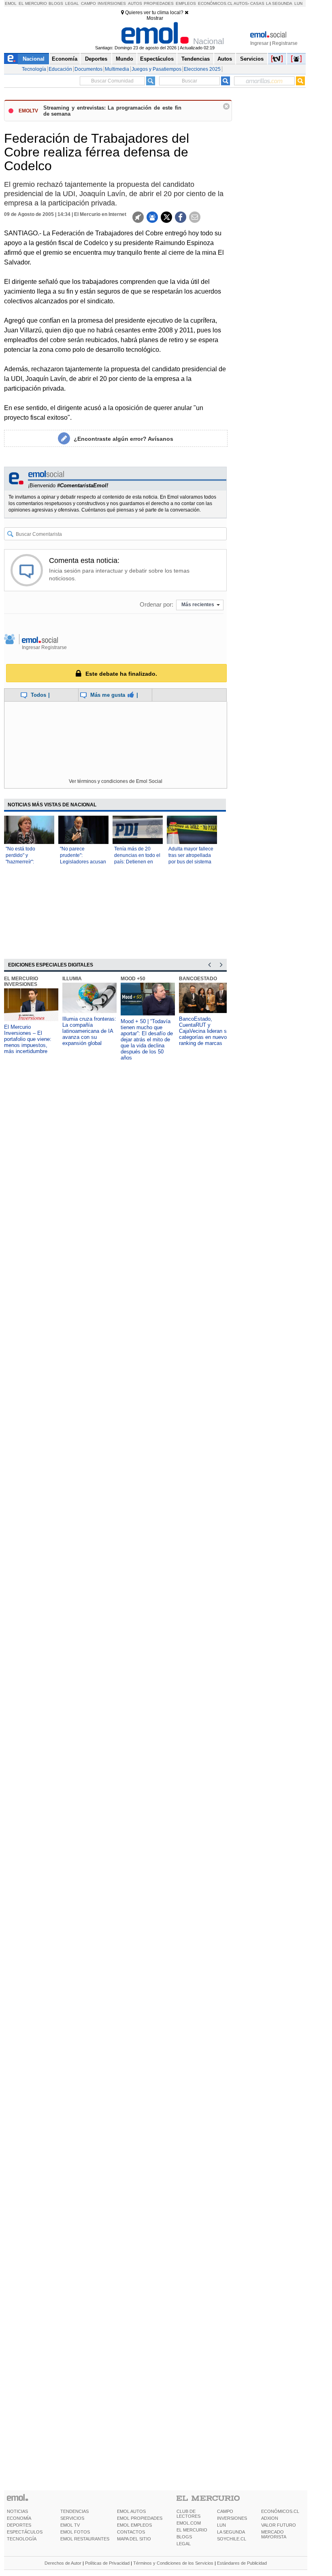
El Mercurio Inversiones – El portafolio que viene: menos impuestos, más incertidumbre (28, 1039)
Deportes (96, 59)
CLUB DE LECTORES (188, 2514)
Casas (257, 3)
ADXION (270, 2518)
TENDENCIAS (74, 2511)
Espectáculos (157, 59)
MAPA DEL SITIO (134, 2539)
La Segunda (279, 3)
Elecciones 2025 (202, 69)
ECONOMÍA (19, 2518)
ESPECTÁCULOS (25, 2532)
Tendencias (196, 59)
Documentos (88, 69)
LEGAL (184, 2544)
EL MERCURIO (192, 2530)
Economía (65, 59)
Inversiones (112, 3)
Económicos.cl (215, 3)
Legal (72, 3)
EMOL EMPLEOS (134, 2525)
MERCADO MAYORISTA (274, 2534)
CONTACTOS (131, 2532)
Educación (60, 69)
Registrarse (285, 43)
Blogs (56, 3)
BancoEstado (198, 979)
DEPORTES (19, 2525)
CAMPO (225, 2511)
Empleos (186, 3)
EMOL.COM (189, 2523)
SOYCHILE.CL (232, 2539)
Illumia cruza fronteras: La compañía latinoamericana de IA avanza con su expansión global (89, 1031)
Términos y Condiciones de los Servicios (173, 2563)
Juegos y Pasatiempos (156, 69)
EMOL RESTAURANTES (85, 2539)
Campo (88, 3)
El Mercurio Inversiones (21, 981)
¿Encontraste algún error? (123, 439)
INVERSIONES (232, 2518)
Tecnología (34, 69)
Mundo (125, 59)
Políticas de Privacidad (107, 2563)
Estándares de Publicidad (242, 2563)
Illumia (72, 979)
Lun (298, 3)
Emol (11, 3)
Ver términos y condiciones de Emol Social (116, 781)
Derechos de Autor (63, 2563)
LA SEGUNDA (231, 2532)
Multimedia (117, 69)
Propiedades (159, 3)
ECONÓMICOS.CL (280, 2511)
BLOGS (184, 2537)
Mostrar (155, 18)
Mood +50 (133, 979)
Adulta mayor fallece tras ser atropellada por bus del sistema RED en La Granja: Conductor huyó (191, 862)
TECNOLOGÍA (22, 2539)
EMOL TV (70, 2525)
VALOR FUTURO (279, 2525)
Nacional (34, 59)
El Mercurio (33, 3)
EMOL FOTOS (75, 2532)
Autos (135, 3)
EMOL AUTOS (131, 2511)
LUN (221, 2525)
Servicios (252, 59)
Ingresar (259, 43)
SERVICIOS (72, 2518)
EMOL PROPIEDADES (140, 2518)
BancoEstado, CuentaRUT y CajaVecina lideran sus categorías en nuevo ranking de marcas (206, 1031)
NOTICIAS (17, 2511)
